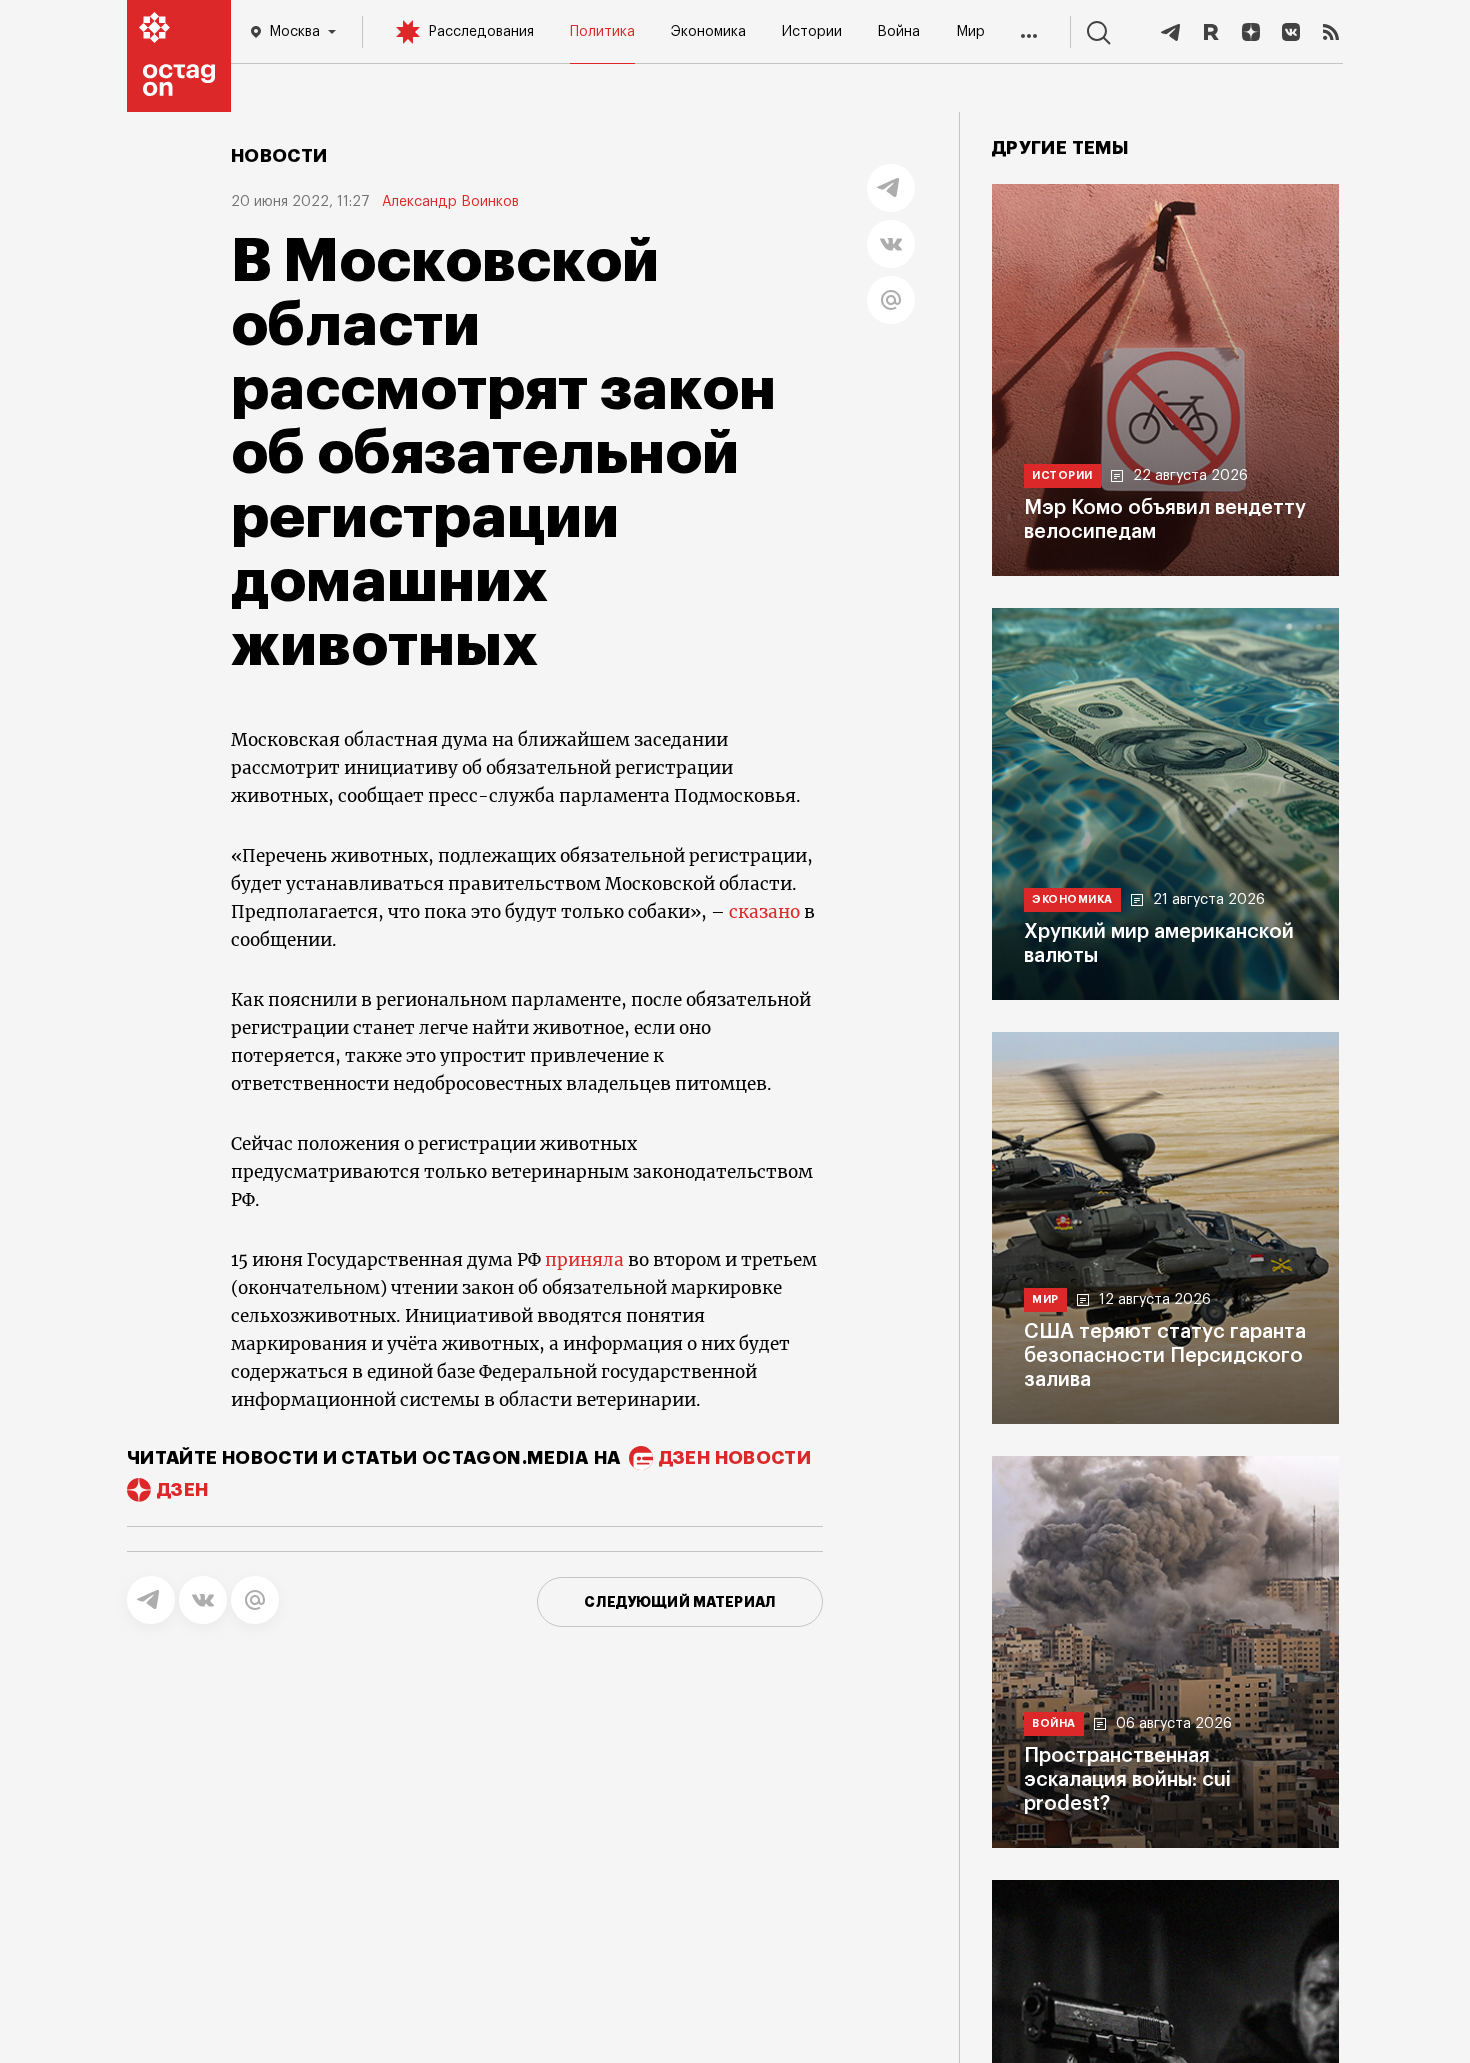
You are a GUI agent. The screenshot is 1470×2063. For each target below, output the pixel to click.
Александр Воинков (450, 202)
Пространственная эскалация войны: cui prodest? (1127, 1780)
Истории (812, 32)
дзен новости (735, 1458)
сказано (764, 912)
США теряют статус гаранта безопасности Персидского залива (1165, 1356)
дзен (182, 1490)
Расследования (481, 32)
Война (898, 32)
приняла (584, 1260)
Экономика (708, 32)
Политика (602, 32)
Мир (970, 32)
